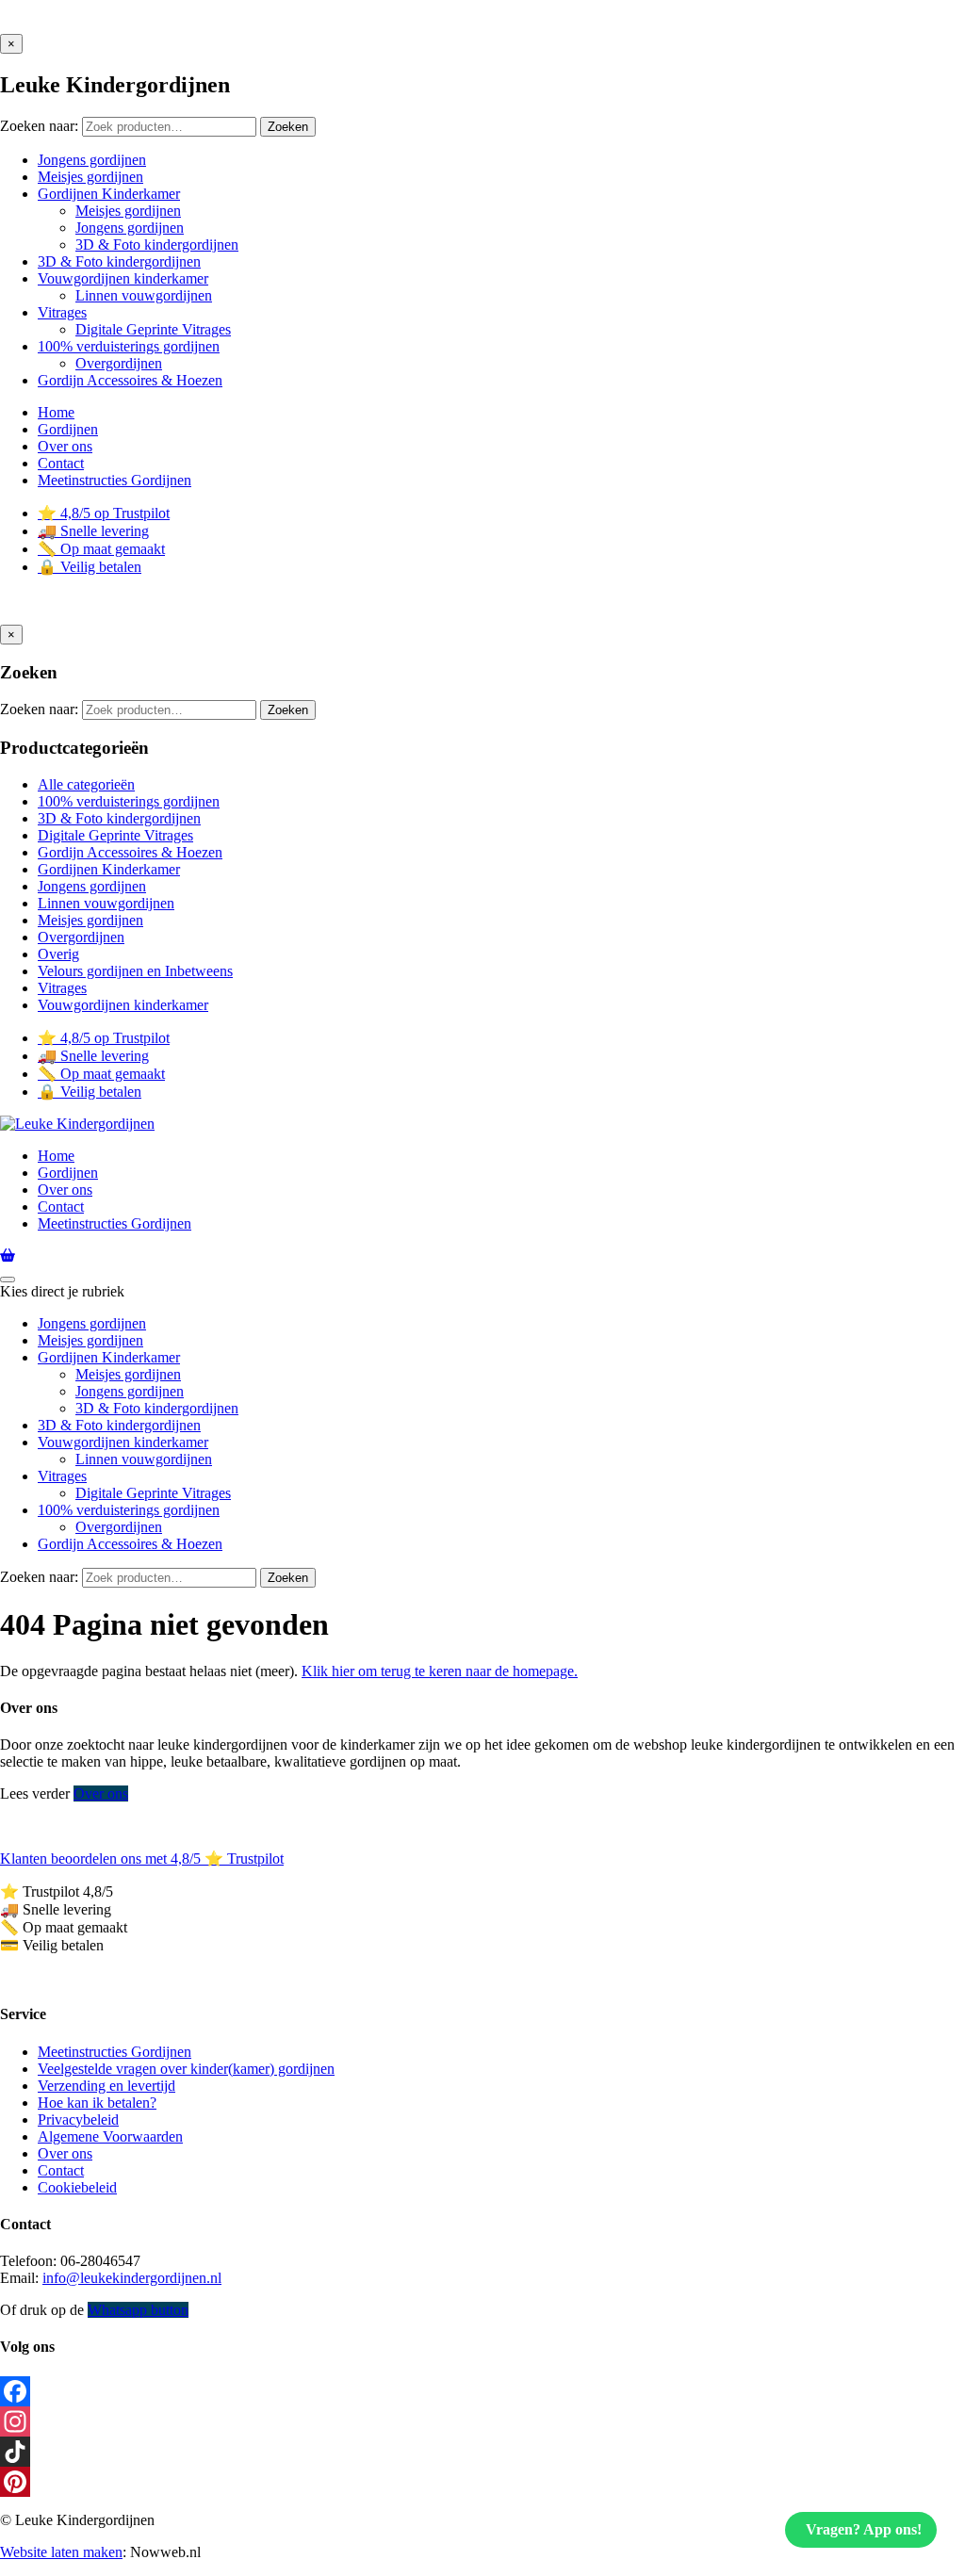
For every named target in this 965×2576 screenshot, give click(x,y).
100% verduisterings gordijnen (129, 801)
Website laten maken (61, 2552)
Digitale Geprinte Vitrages (115, 835)
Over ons (101, 1793)
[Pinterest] (482, 2482)
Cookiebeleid (77, 2187)
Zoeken (288, 127)
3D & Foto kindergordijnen (119, 818)
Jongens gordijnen (92, 886)
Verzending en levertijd (106, 2086)
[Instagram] (482, 2421)
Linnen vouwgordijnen (106, 903)
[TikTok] (482, 2452)
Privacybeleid (78, 2119)
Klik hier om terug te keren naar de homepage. (440, 1671)
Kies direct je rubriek (62, 1291)
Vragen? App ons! (864, 2529)
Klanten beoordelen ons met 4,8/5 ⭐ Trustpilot (142, 1859)
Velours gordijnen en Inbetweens (135, 971)
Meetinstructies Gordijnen (114, 2052)
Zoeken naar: (39, 126)
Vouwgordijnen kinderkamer (123, 1005)
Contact (61, 2170)
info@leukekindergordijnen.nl (132, 2278)
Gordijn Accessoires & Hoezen (130, 852)
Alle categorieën (86, 784)
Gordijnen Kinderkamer (109, 869)
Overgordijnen (81, 937)
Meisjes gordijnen (90, 920)
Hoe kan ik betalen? (97, 2103)
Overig (58, 954)
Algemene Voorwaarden (110, 2136)
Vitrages (62, 988)
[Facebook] (482, 2391)
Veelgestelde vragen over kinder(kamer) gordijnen (186, 2069)
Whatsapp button (138, 2310)
